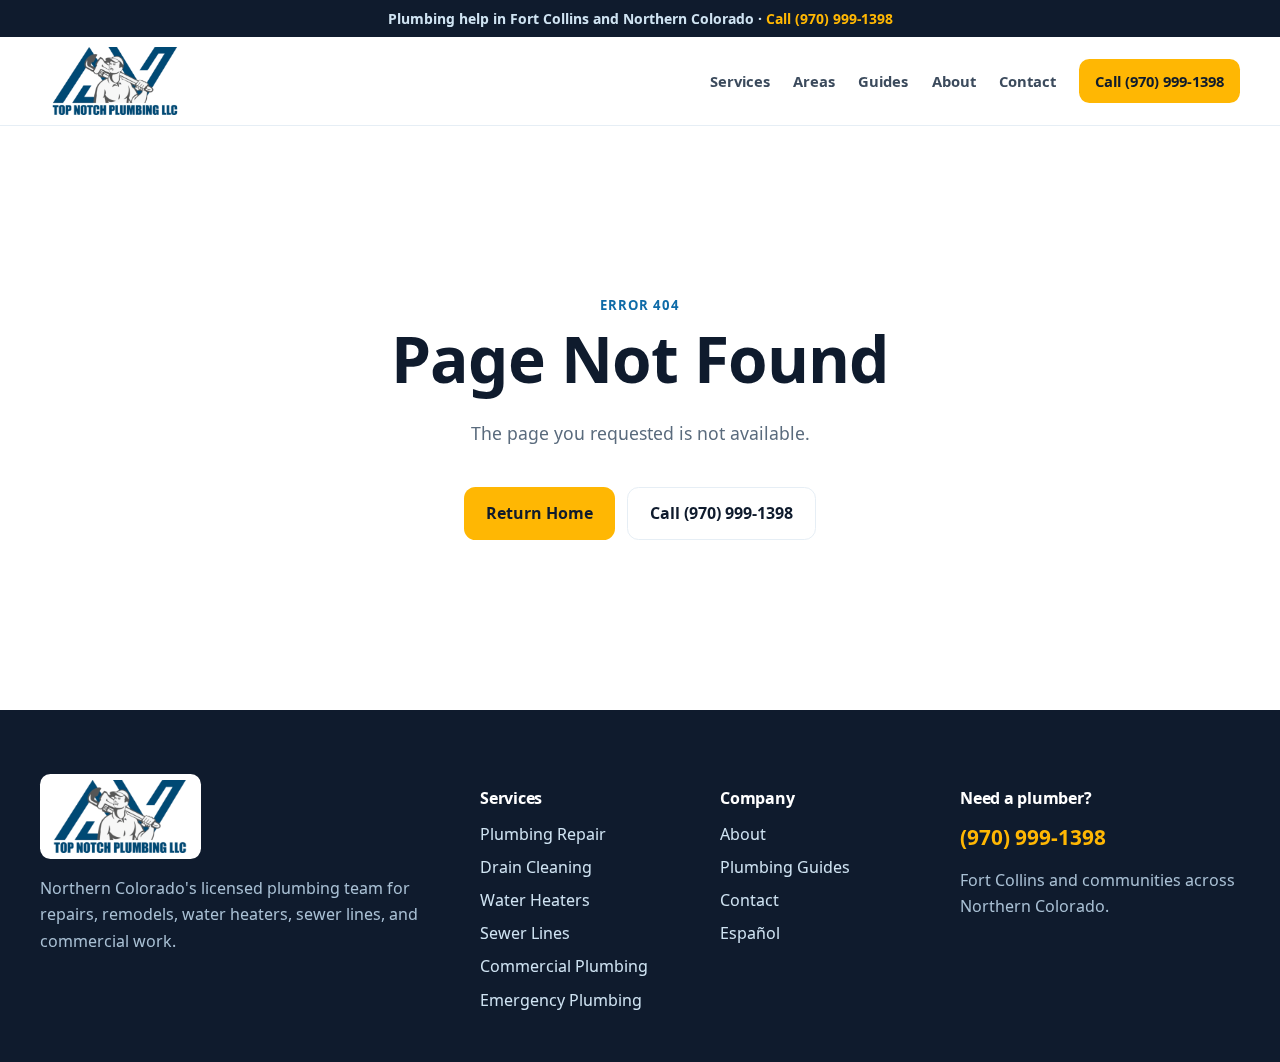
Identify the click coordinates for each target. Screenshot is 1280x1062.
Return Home (539, 513)
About (954, 81)
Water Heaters (535, 900)
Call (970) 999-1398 (829, 18)
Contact (1027, 81)
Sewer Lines (525, 933)
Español (750, 933)
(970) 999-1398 (1033, 837)
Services (740, 81)
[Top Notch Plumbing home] (115, 81)
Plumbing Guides (785, 867)
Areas (814, 81)
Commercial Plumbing (564, 966)
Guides (883, 81)
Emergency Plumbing (561, 1000)
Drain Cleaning (536, 867)
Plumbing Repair (543, 834)
